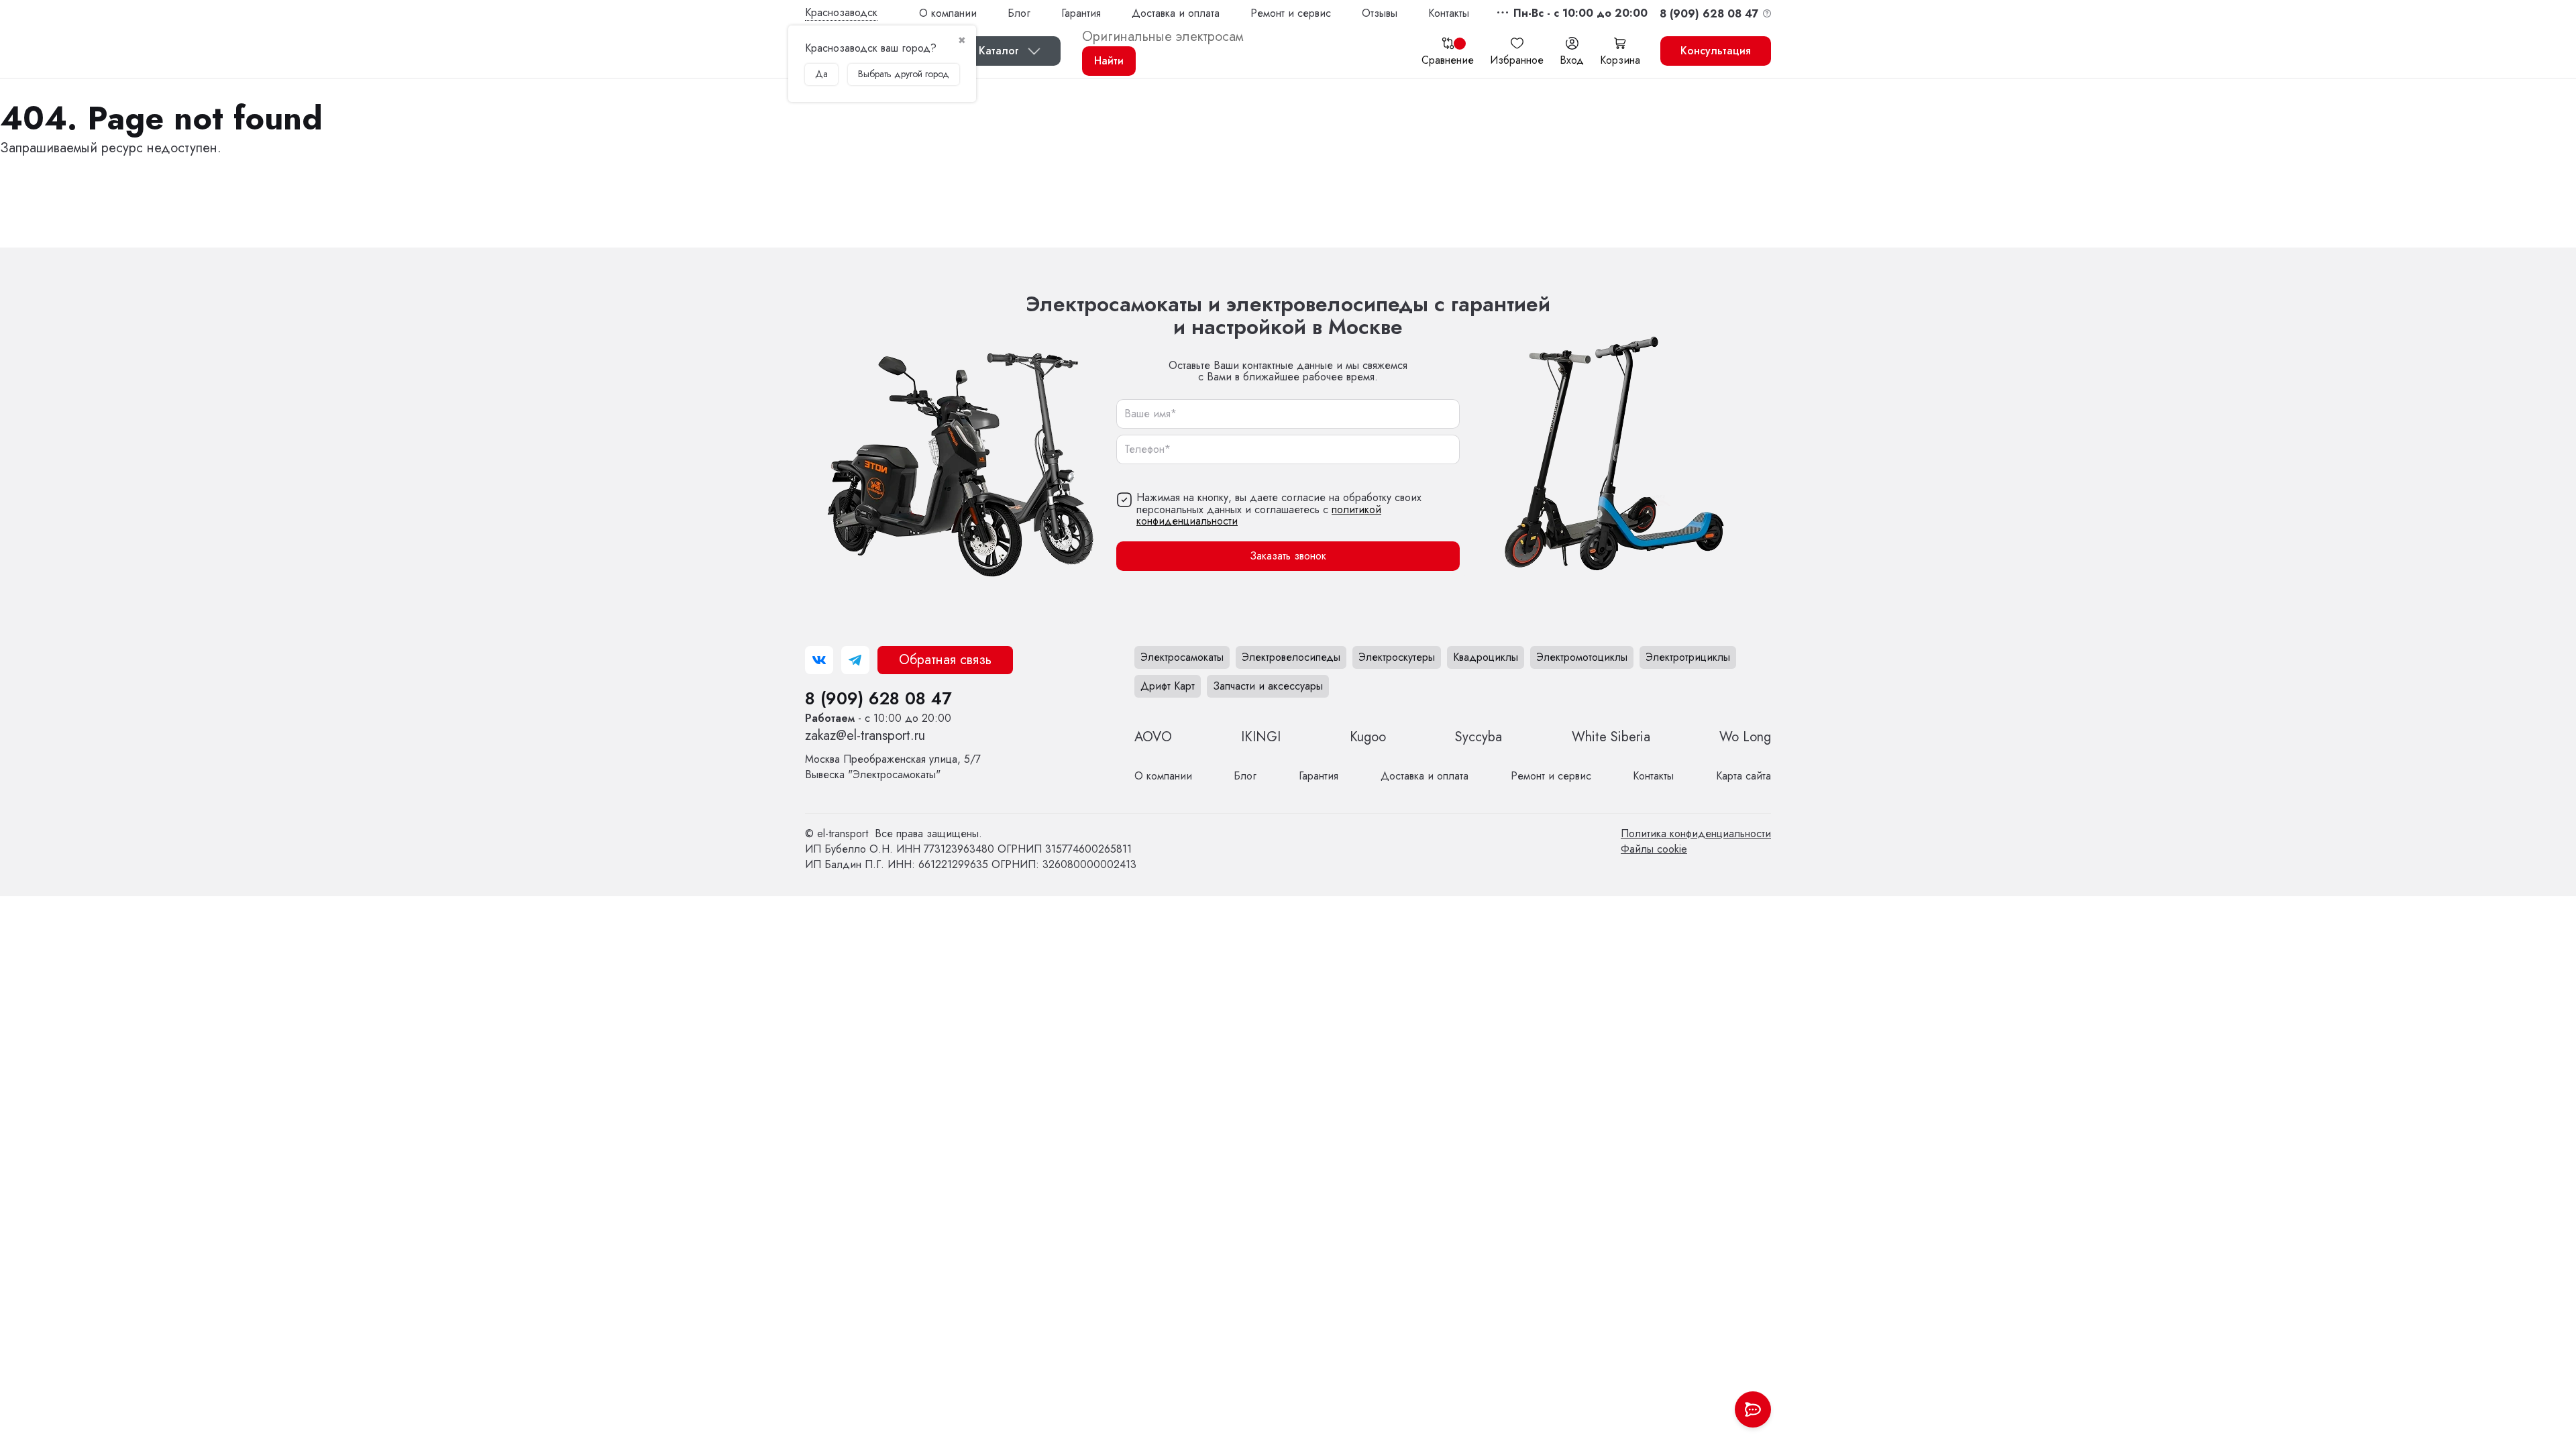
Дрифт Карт (1168, 686)
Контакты (1449, 13)
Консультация (1716, 51)
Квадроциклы (1486, 657)
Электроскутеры (1397, 657)
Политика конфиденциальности (1696, 834)
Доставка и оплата (1176, 13)
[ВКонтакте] (819, 660)
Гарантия (1081, 13)
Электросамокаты (1182, 657)
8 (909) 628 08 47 (878, 698)
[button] (1580, 13)
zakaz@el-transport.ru (865, 736)
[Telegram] (855, 660)
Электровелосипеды (1291, 657)
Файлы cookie (1654, 849)
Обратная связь (945, 660)
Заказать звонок (1288, 556)
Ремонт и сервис (1291, 13)
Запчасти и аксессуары (1268, 686)
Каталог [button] (999, 51)
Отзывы (1380, 13)
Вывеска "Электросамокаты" (893, 767)
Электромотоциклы (1582, 657)
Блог (1019, 13)
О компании (948, 13)
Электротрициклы (1688, 657)
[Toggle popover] (1753, 1409)
